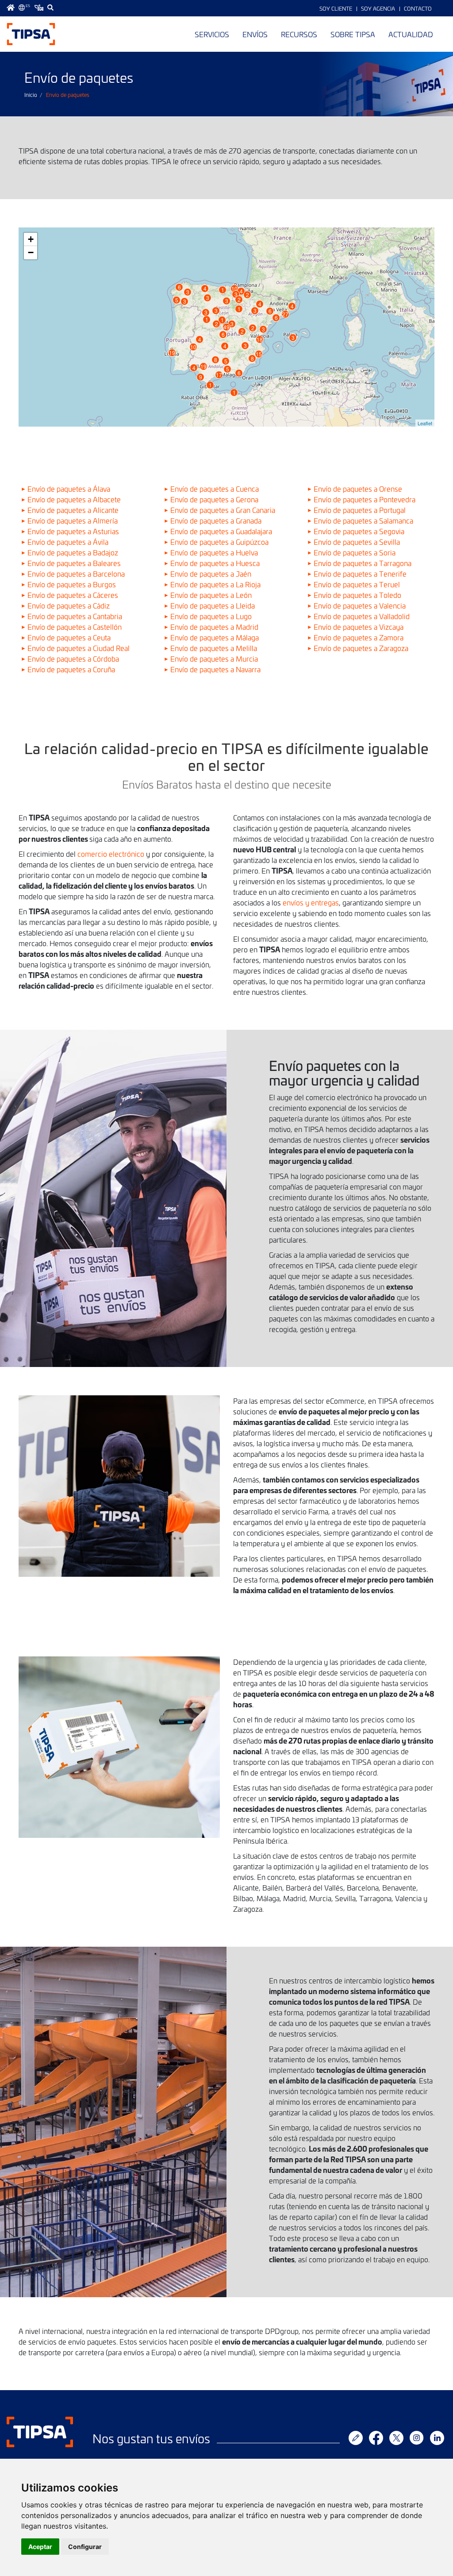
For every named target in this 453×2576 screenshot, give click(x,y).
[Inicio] (31, 34)
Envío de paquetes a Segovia (359, 531)
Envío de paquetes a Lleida (213, 605)
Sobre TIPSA (353, 34)
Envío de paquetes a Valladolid (362, 616)
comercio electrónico (112, 854)
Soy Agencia (378, 8)
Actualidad (411, 34)
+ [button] (31, 239)
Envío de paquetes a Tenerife (360, 574)
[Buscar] (50, 8)
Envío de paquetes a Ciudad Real (79, 648)
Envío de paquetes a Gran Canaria (223, 510)
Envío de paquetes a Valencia (360, 605)
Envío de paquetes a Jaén (211, 574)
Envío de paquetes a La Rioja (215, 584)
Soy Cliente (336, 8)
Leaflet (425, 423)
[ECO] (39, 8)
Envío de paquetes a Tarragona (363, 563)
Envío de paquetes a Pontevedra (365, 499)
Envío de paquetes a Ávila (68, 542)
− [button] (31, 252)
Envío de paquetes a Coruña (71, 669)
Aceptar (40, 2547)
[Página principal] (11, 8)
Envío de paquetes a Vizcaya (359, 627)
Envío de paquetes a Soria (355, 552)
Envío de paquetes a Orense (358, 489)
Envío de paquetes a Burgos (72, 584)
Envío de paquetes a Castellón (75, 627)
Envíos (255, 34)
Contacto (418, 8)
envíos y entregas (311, 902)
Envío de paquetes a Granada (216, 520)
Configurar (85, 2547)
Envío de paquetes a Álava (69, 489)
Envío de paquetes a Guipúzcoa (219, 542)
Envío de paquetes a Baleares (74, 563)
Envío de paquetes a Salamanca (363, 520)
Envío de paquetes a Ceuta (69, 637)
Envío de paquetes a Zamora (359, 637)
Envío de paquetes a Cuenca (215, 489)
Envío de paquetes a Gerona (214, 499)
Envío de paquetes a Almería (73, 520)
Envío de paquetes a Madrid (214, 627)
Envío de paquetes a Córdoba (73, 658)
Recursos (299, 34)
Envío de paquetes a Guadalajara (221, 531)
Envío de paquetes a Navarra (215, 669)
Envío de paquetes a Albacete (74, 499)
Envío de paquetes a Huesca (215, 563)
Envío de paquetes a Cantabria (75, 616)
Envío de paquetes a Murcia (214, 658)
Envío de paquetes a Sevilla (357, 542)
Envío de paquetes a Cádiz (69, 605)
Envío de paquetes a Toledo (357, 595)
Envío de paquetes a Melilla (214, 648)
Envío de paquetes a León (211, 595)
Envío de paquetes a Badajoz (73, 552)
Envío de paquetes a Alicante (73, 510)
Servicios (212, 34)
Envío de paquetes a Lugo (211, 616)
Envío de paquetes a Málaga (215, 637)
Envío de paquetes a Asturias (73, 531)
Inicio (31, 95)
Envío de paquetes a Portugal (360, 510)
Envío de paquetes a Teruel (357, 584)
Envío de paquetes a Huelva (214, 552)
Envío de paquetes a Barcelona (76, 574)
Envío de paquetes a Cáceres (73, 595)
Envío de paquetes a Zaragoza (361, 648)
